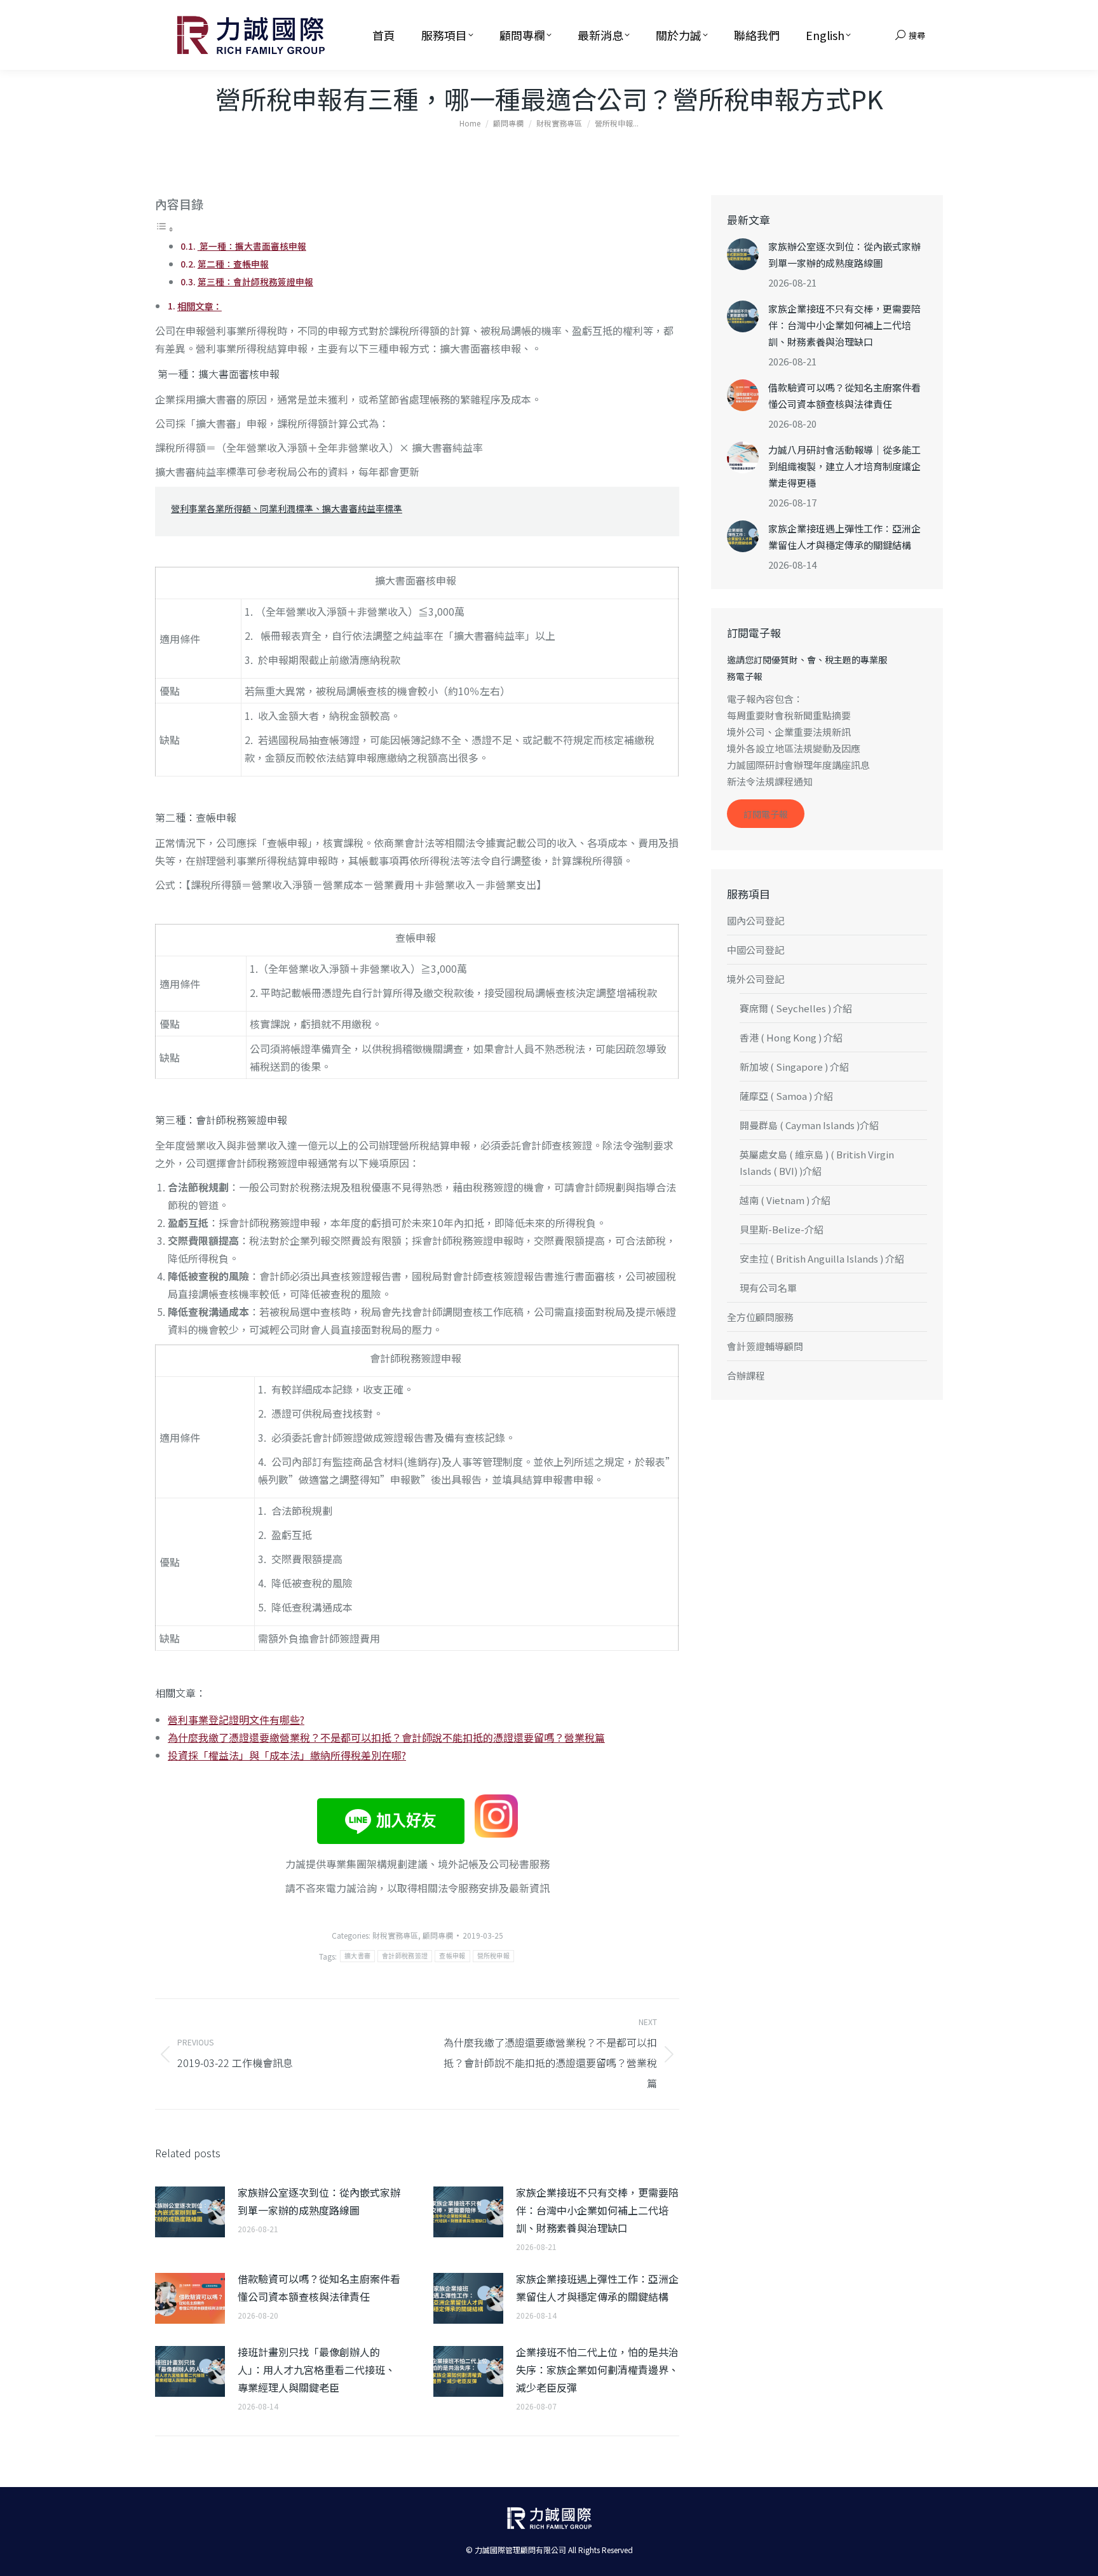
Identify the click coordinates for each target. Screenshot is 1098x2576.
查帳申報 (452, 1956)
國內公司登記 (756, 920)
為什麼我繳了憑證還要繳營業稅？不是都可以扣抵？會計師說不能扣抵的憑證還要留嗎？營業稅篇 (386, 1737)
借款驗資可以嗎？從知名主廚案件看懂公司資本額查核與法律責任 (319, 2288)
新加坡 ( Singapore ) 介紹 (794, 1067)
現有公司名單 (768, 1288)
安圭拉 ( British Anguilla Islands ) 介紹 (822, 1258)
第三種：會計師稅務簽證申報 (255, 281)
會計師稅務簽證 (405, 1956)
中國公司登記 (756, 950)
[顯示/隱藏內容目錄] (165, 228)
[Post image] (190, 2212)
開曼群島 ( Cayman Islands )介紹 (809, 1125)
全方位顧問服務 (760, 1317)
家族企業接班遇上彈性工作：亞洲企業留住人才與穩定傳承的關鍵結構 (597, 2288)
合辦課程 (746, 1375)
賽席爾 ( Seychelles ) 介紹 (796, 1008)
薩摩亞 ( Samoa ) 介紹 (786, 1096)
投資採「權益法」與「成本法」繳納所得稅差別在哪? (287, 1755)
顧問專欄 (438, 1935)
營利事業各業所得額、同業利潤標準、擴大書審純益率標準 (287, 508)
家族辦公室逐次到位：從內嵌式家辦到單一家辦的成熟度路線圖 (319, 2201)
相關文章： (200, 306)
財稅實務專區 (395, 1935)
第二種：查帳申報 (233, 264)
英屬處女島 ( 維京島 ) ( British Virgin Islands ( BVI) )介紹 (817, 1163)
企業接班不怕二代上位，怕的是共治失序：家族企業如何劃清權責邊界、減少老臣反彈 (597, 2369)
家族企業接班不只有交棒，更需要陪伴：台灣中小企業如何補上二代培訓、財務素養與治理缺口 (597, 2210)
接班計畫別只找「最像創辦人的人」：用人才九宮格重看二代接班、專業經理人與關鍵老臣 (316, 2369)
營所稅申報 (494, 1956)
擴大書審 (357, 1956)
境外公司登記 (756, 979)
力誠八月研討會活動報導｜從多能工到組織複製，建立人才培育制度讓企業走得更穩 (844, 466)
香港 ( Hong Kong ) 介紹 (791, 1037)
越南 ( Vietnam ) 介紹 (785, 1200)
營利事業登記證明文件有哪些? (236, 1719)
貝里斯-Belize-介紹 (782, 1229)
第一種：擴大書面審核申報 (252, 246)
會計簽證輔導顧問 (765, 1346)
